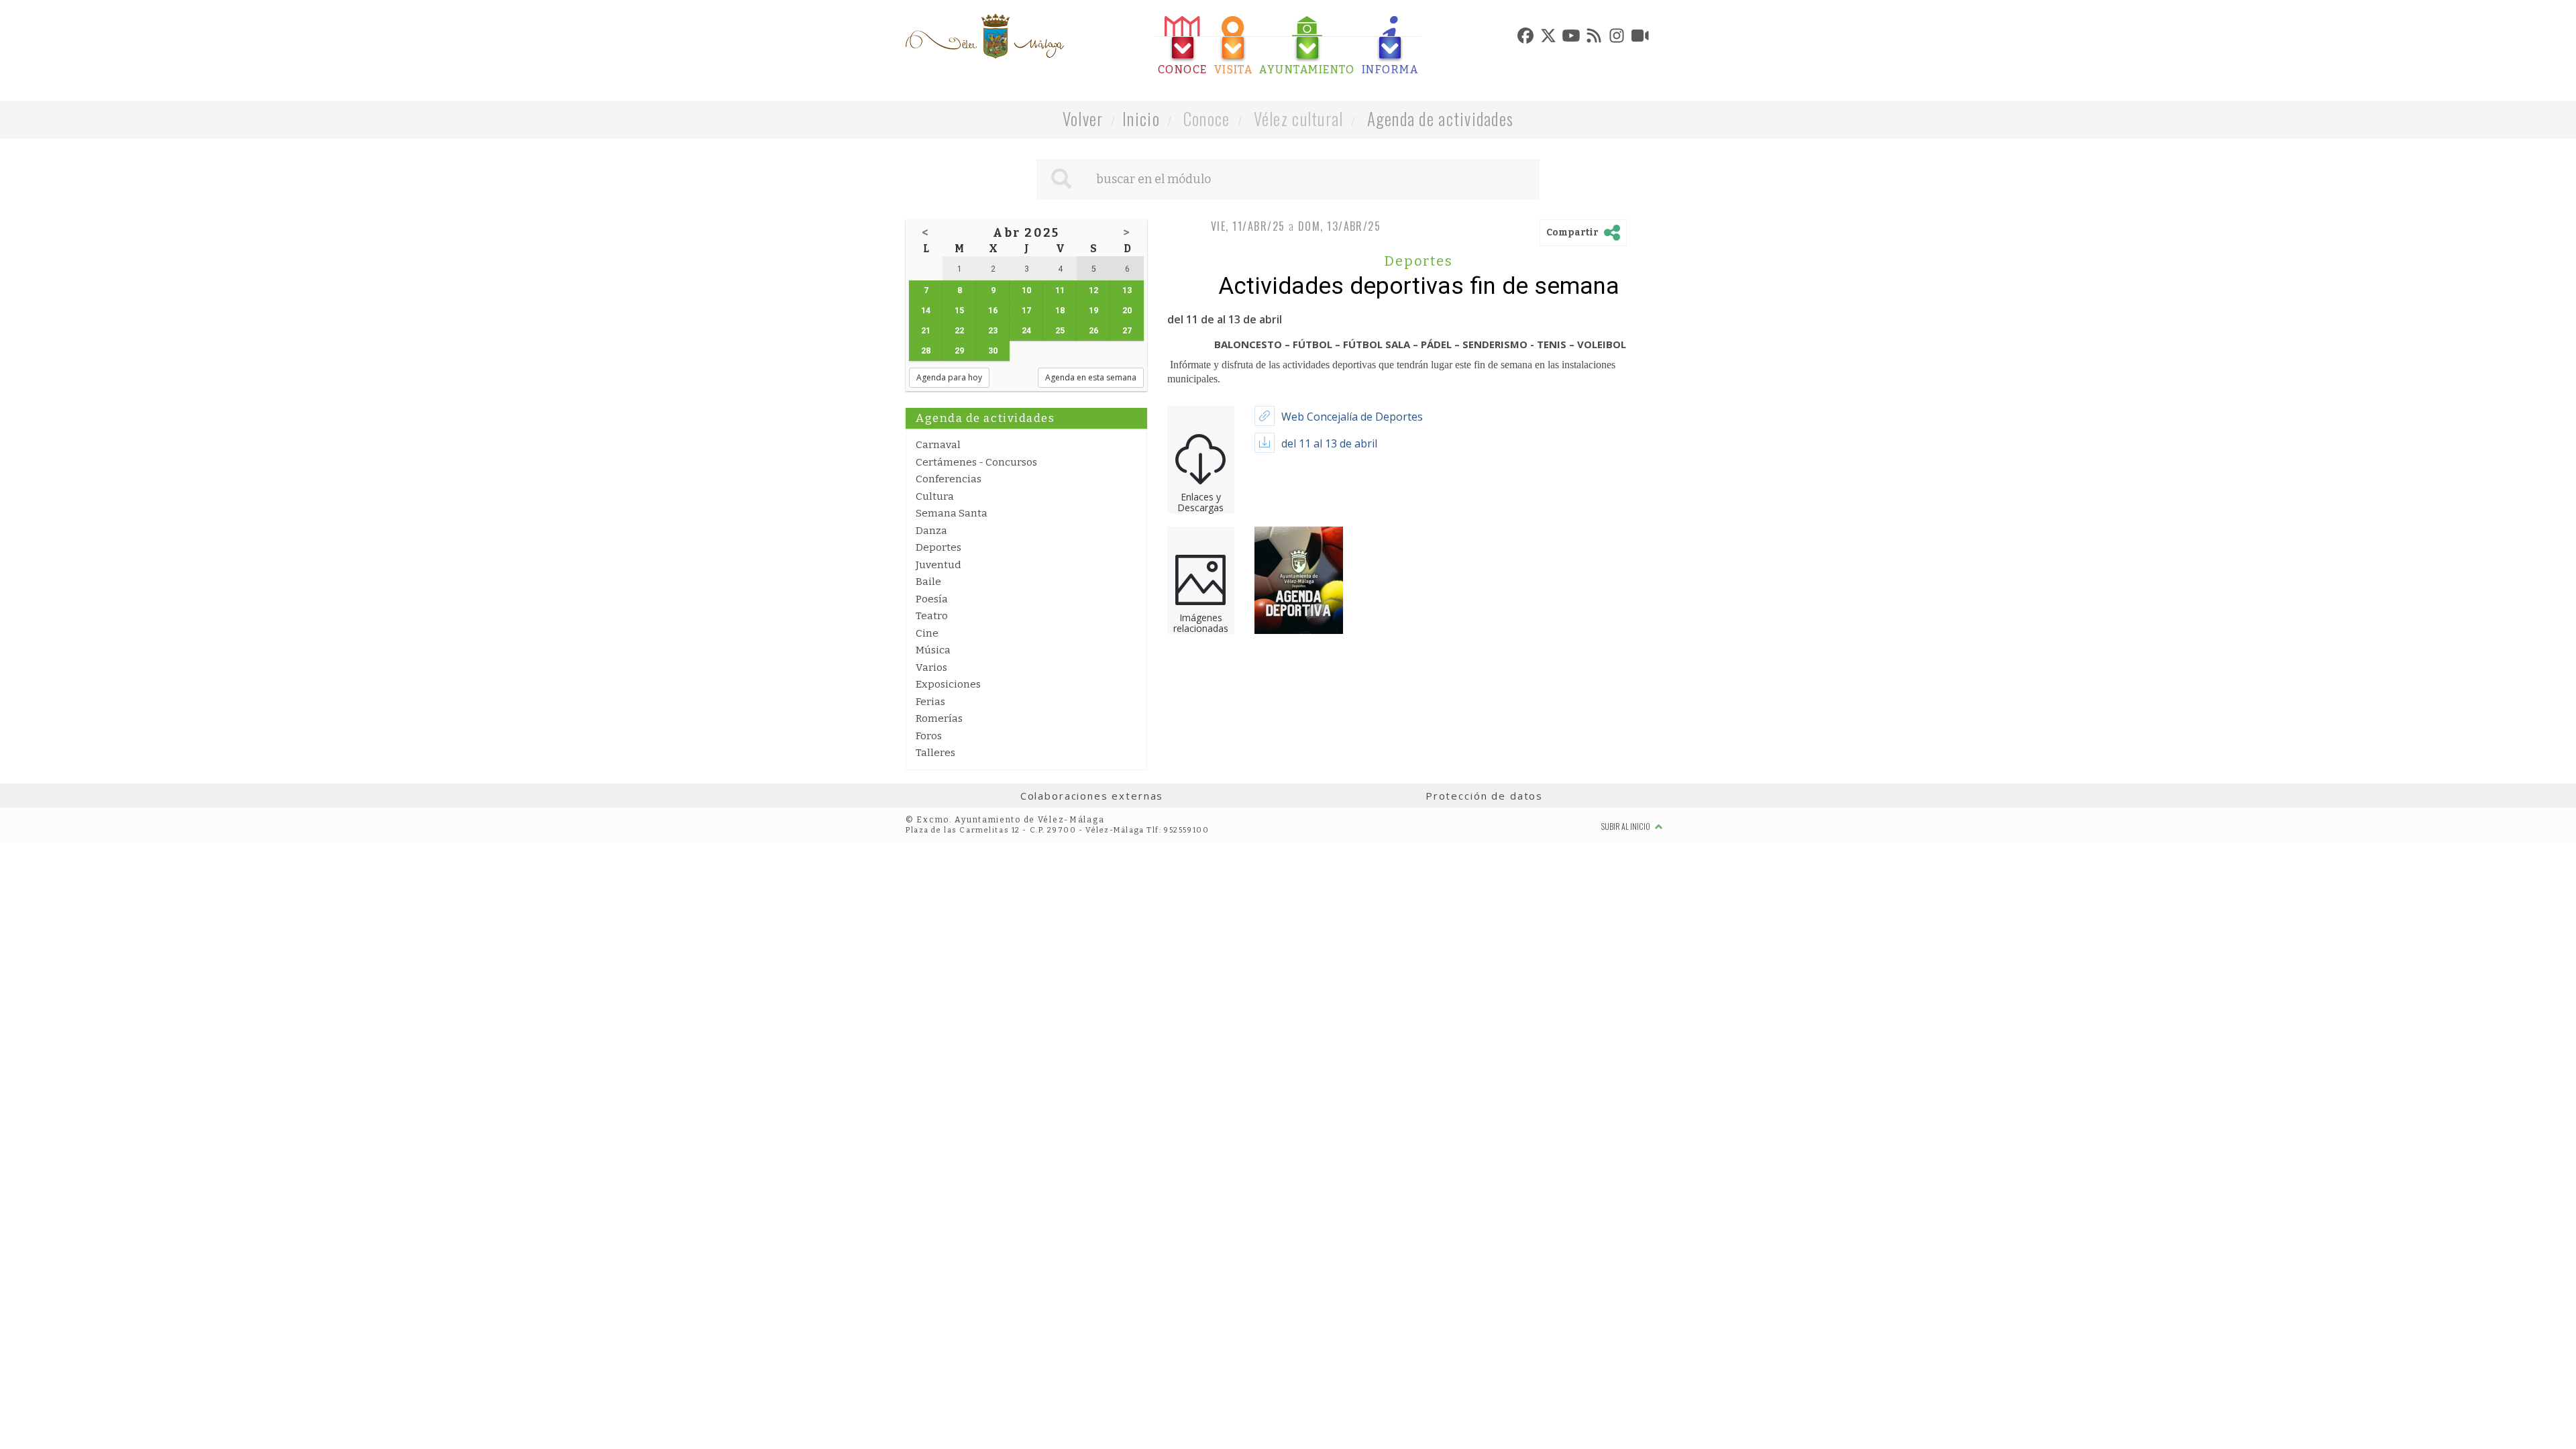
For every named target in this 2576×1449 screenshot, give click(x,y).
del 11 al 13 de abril (1329, 443)
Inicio (1141, 118)
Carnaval (938, 445)
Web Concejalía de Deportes (1352, 417)
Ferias (930, 702)
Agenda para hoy (949, 377)
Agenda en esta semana (1091, 377)
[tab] (1183, 46)
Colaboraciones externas (1092, 796)
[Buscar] (1061, 179)
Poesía (932, 599)
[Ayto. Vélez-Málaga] (985, 36)
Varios (931, 667)
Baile (928, 582)
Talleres (935, 753)
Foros (929, 736)
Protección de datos (1484, 796)
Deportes (938, 547)
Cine (927, 633)
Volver (1083, 118)
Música (933, 650)
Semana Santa (952, 513)
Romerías (939, 718)
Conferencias (949, 479)
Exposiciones (948, 684)
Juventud (938, 565)
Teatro (932, 616)
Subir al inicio (1626, 826)
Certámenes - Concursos (976, 462)
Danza (931, 531)
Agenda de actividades (1441, 118)
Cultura (935, 496)
